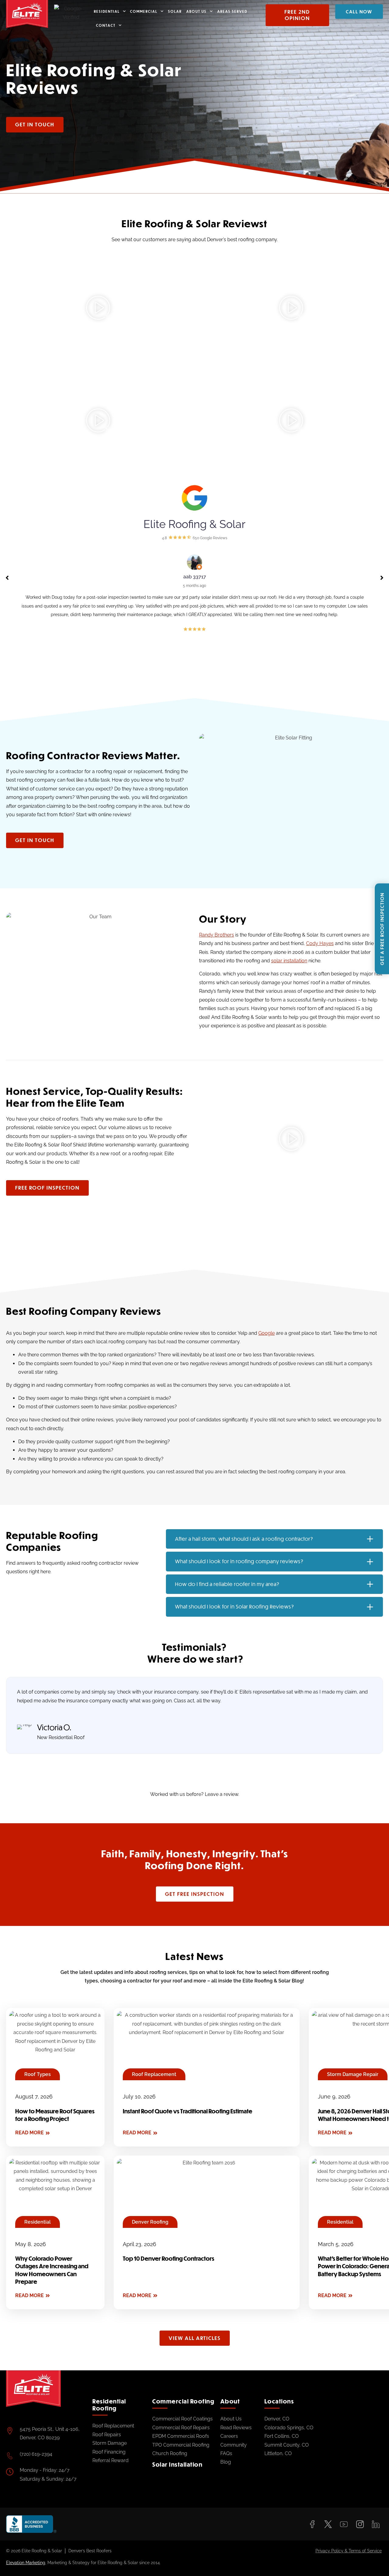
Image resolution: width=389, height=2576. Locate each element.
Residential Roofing (109, 2405)
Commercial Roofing (183, 2401)
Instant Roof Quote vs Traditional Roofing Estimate (188, 2111)
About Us (196, 11)
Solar (175, 11)
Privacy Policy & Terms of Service (349, 2551)
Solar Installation (177, 2464)
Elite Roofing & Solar (194, 524)
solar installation (289, 961)
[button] (98, 309)
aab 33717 (195, 577)
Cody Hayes (320, 943)
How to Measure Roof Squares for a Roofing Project (55, 2115)
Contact (106, 25)
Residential (107, 11)
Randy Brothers (217, 935)
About (230, 2401)
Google (267, 1333)
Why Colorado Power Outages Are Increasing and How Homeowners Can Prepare (52, 2270)
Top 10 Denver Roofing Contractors (169, 2259)
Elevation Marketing (26, 2563)
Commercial (144, 11)
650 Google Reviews (210, 538)
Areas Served (232, 11)
